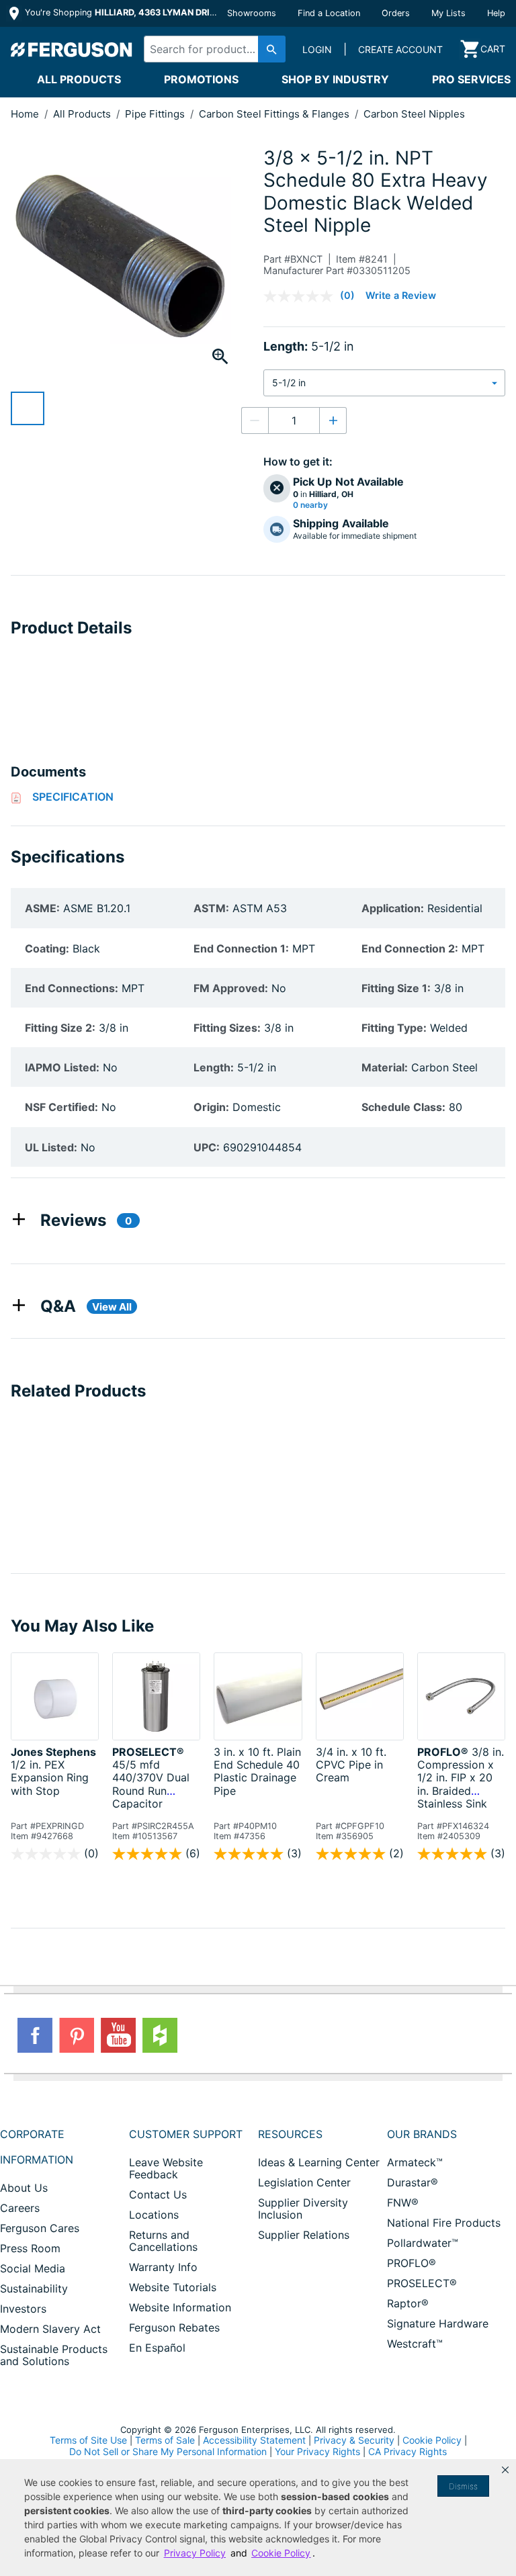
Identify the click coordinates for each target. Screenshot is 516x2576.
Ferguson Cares (40, 2228)
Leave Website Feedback (166, 2168)
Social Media (33, 2268)
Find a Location (329, 13)
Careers (20, 2208)
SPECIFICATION (73, 797)
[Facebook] (35, 2035)
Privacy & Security (354, 2440)
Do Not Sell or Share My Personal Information (168, 2452)
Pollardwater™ (423, 2243)
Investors (23, 2309)
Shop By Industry (335, 79)
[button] (505, 2470)
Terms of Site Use (88, 2440)
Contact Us (158, 2194)
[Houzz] (160, 2035)
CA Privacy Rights (407, 2451)
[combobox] (211, 49)
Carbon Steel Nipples (414, 114)
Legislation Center (304, 2182)
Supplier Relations (304, 2235)
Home (25, 114)
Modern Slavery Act (50, 2329)
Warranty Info (163, 2267)
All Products (79, 79)
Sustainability (34, 2289)
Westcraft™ (415, 2344)
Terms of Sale (165, 2440)
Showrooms (252, 13)
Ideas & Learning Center (319, 2162)
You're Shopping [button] (122, 12)
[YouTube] (118, 2035)
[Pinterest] (77, 2035)
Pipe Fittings (156, 114)
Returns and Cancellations (163, 2241)
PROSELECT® (422, 2283)
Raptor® (408, 2303)
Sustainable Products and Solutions (54, 2355)
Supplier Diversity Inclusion (303, 2209)
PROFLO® (412, 2263)
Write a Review (401, 295)
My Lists (448, 13)
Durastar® (413, 2182)
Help (496, 13)
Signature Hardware (438, 2323)
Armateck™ (415, 2162)
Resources (290, 2134)
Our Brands (422, 2134)
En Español (157, 2348)
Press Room (30, 2248)
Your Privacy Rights (317, 2451)
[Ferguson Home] (72, 49)
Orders (396, 13)
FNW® (403, 2203)
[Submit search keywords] (272, 49)
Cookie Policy (432, 2440)
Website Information (180, 2307)
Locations (154, 2215)
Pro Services (471, 79)
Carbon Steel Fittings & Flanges (275, 114)
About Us (24, 2188)
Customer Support (186, 2134)
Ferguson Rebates (174, 2327)
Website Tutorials (173, 2287)
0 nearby (310, 505)
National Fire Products (444, 2223)
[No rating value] (302, 296)
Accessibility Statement (254, 2440)
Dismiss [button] (463, 2486)
